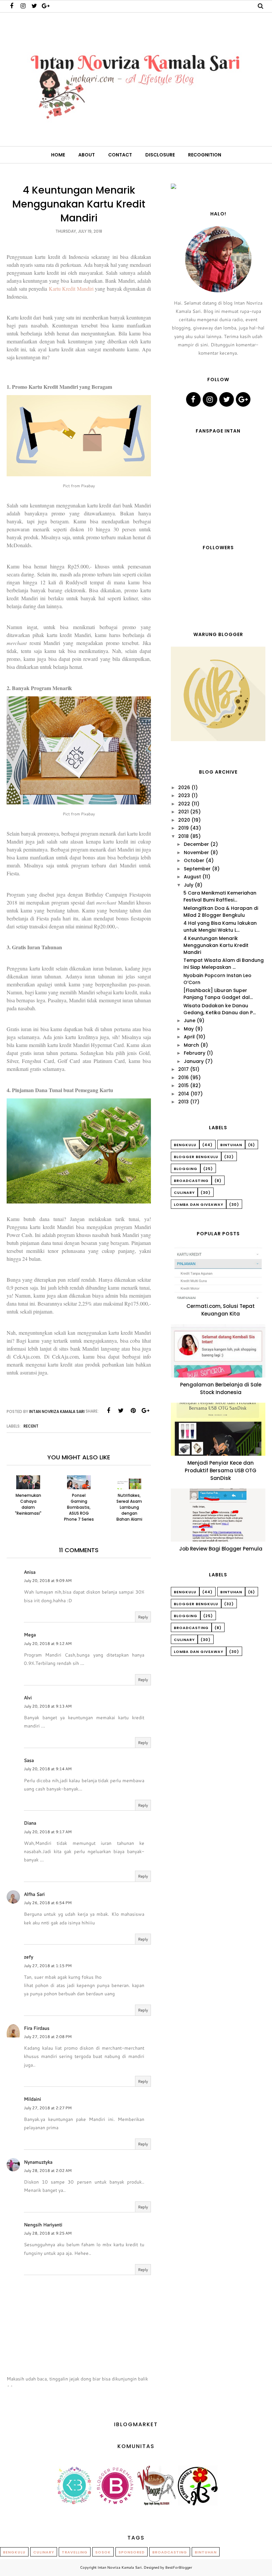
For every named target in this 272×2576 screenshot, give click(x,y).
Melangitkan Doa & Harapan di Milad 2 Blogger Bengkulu (221, 912)
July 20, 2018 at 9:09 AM (48, 1581)
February (195, 1053)
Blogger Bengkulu (196, 1157)
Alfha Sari (34, 1894)
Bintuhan (231, 1145)
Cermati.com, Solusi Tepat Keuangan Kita (221, 1310)
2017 (183, 1069)
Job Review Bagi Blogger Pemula (221, 1549)
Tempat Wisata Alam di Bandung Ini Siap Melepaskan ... (224, 964)
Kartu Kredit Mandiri (71, 289)
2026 (184, 788)
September (197, 869)
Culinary (184, 1193)
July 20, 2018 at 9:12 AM (48, 1643)
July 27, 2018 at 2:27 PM (48, 2108)
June (190, 1021)
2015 (183, 1085)
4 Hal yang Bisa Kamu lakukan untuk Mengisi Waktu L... (220, 927)
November (196, 852)
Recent (31, 1426)
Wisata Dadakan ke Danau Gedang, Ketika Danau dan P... (220, 1009)
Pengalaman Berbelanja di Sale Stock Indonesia (221, 1388)
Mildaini (33, 2099)
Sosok (103, 2552)
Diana (30, 1823)
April (189, 1037)
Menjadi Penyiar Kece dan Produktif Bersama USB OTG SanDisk (221, 1470)
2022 (184, 804)
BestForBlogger (179, 2567)
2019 (183, 828)
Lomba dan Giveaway (199, 1204)
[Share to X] (121, 1411)
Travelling (75, 2552)
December (196, 844)
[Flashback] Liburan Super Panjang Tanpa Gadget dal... (218, 994)
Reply (143, 1617)
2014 (184, 1094)
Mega (30, 1635)
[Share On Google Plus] (145, 1411)
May (189, 1029)
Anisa (30, 1572)
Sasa (29, 1760)
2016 (183, 1078)
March (191, 1045)
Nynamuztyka (38, 2162)
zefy (29, 1957)
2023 (184, 795)
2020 (184, 820)
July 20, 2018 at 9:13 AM (48, 1706)
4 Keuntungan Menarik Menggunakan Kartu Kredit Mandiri (216, 945)
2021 (183, 812)
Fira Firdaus (37, 2028)
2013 (183, 1102)
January (194, 1061)
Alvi (28, 1698)
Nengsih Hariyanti (43, 2225)
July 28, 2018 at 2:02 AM (48, 2170)
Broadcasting (191, 1181)
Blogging (186, 1169)
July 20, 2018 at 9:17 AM (48, 1832)
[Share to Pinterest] (133, 1411)
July (189, 885)
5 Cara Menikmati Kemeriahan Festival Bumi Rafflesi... (220, 896)
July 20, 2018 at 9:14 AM (48, 1769)
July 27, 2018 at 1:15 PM (48, 1966)
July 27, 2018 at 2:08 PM (48, 2037)
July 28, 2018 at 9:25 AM (48, 2233)
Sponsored (132, 2552)
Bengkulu (185, 1145)
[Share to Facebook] (108, 1411)
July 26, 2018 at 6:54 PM (48, 1903)
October (194, 860)
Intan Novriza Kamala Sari (120, 2567)
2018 (183, 836)
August (192, 877)
